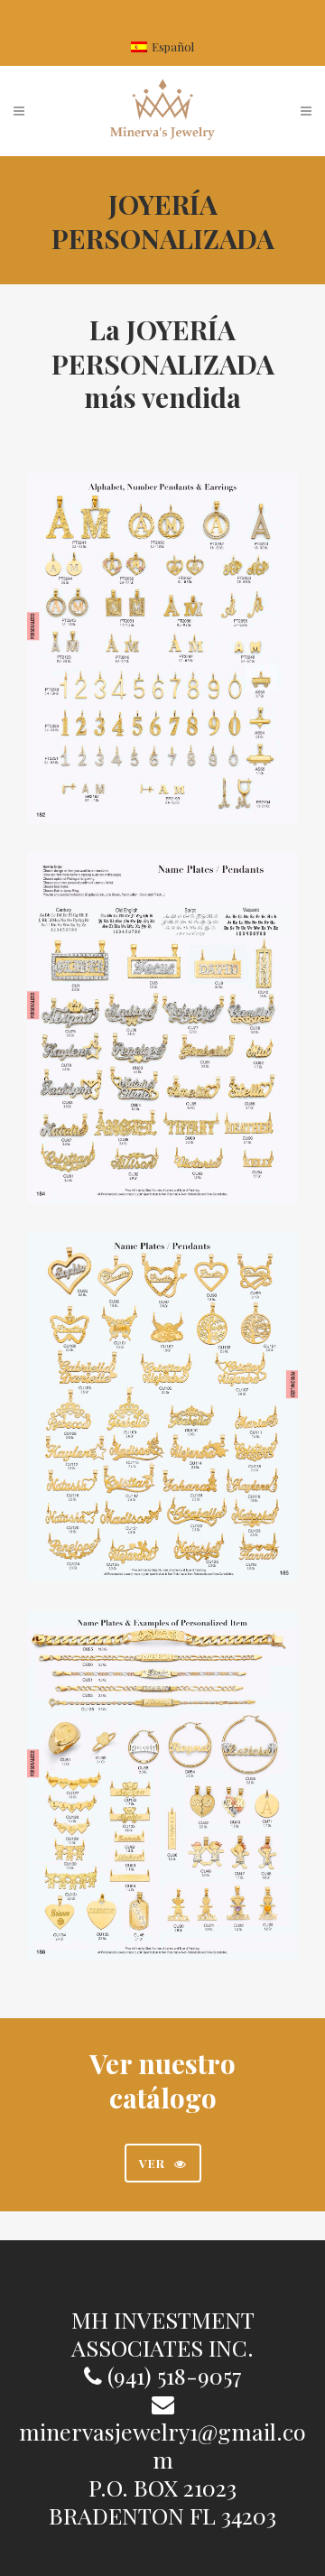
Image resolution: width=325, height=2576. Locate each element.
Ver (152, 2163)
